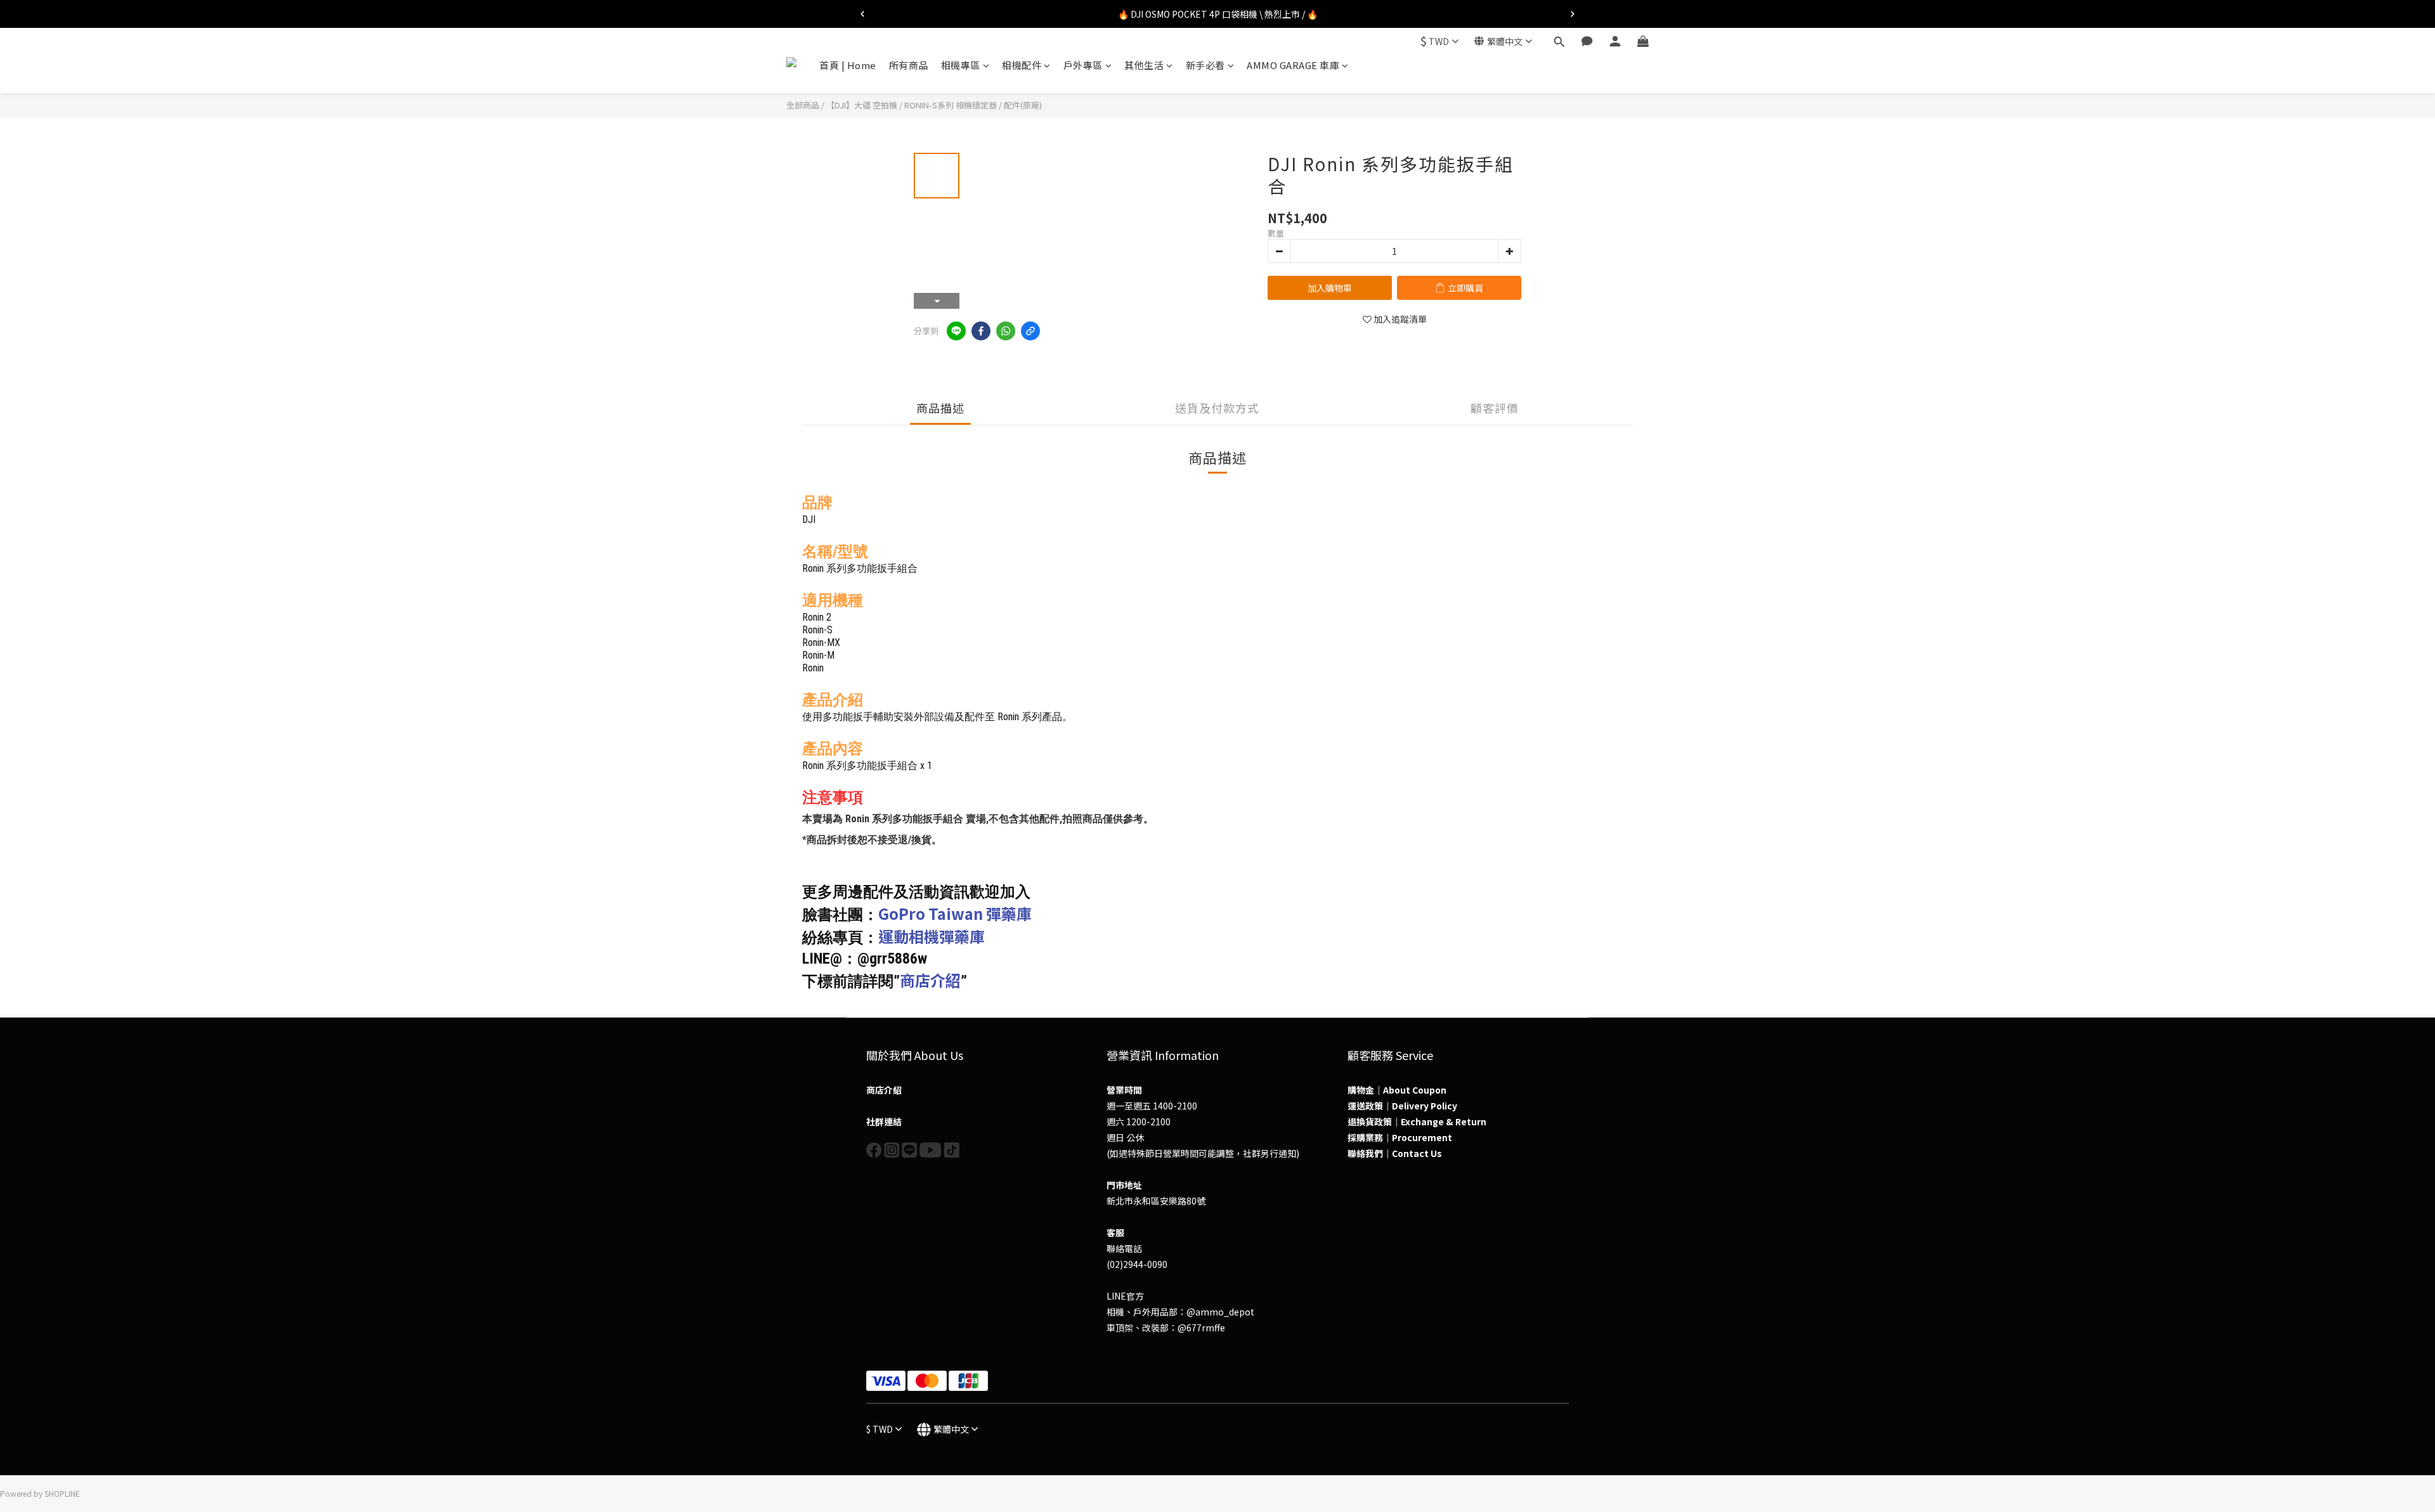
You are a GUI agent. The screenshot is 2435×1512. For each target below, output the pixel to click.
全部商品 (803, 105)
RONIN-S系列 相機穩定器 (951, 105)
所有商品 (909, 65)
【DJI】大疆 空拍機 (862, 105)
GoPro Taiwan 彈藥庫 (955, 913)
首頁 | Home (848, 65)
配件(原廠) (1023, 105)
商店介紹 (930, 980)
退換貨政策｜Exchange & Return (1417, 1121)
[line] (956, 331)
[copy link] (1030, 331)
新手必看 (1205, 65)
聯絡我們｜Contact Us (1395, 1153)
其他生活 (1144, 65)
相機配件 (1022, 65)
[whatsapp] (1006, 331)
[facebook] (981, 331)
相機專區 (961, 65)
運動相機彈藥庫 (932, 936)
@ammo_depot (1220, 1312)
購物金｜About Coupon (1397, 1090)
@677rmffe (1201, 1328)
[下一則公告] (1573, 14)
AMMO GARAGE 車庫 (1293, 65)
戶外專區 (1083, 65)
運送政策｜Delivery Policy (1402, 1106)
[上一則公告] (862, 14)
